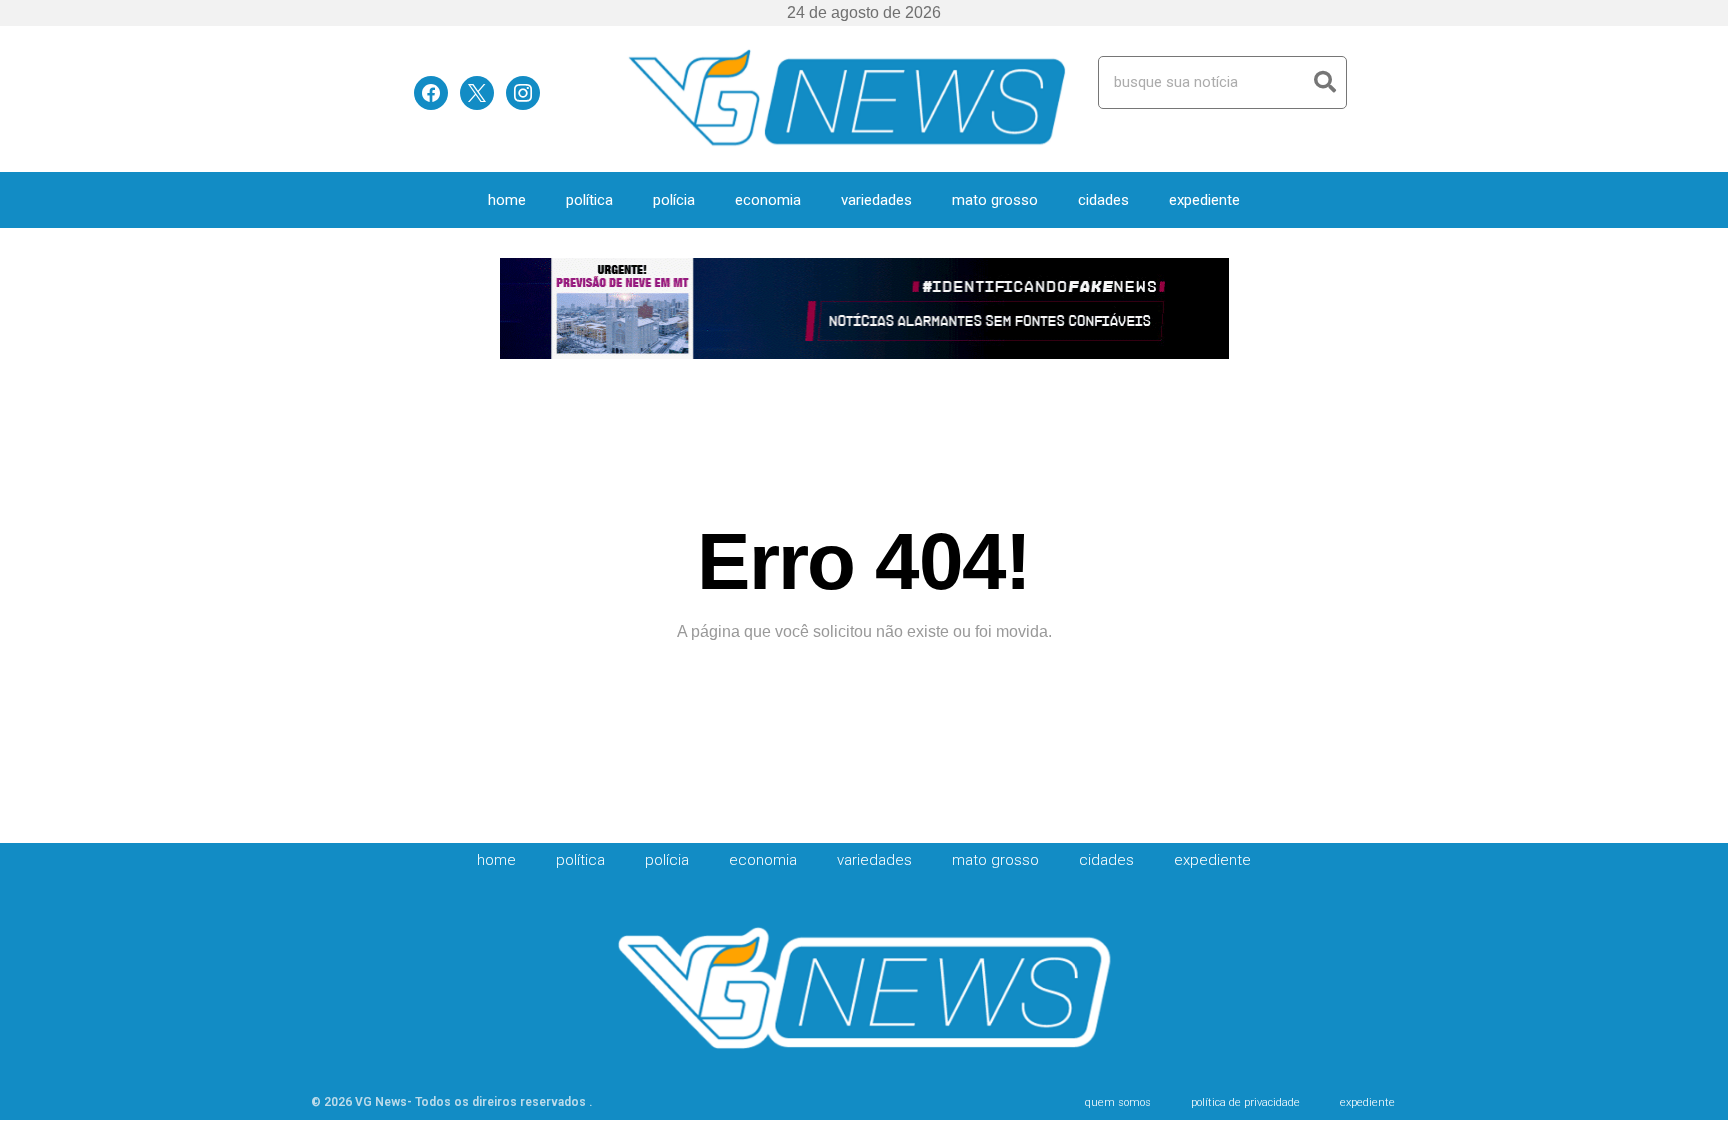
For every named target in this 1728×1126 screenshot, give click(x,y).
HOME (507, 200)
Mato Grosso (995, 200)
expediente (1204, 200)
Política (589, 200)
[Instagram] (523, 91)
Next (1205, 310)
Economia (768, 200)
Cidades (1103, 200)
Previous (524, 310)
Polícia (674, 200)
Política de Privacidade (1245, 1102)
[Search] (1324, 82)
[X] (477, 91)
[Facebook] (431, 91)
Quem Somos (1118, 1102)
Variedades (876, 200)
